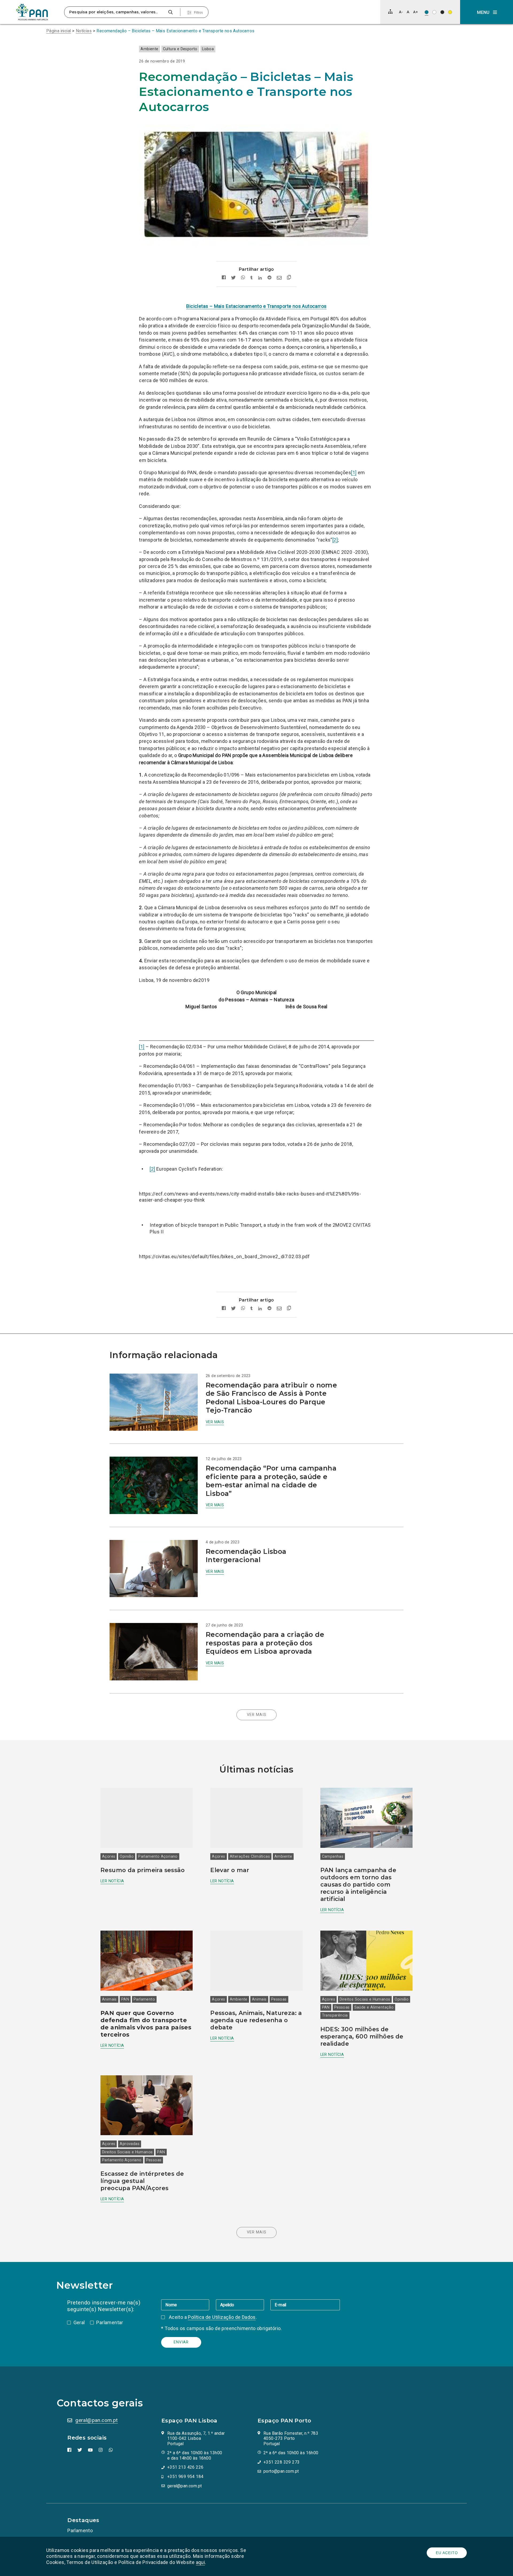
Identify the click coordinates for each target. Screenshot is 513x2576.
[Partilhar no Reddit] (269, 278)
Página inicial (59, 31)
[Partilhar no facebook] (224, 278)
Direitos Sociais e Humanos (365, 1999)
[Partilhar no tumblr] (252, 278)
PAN (125, 1999)
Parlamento (144, 1999)
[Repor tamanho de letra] (408, 12)
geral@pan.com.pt (96, 2420)
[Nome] (188, 2305)
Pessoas (279, 1999)
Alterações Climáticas (250, 1856)
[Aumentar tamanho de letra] (415, 12)
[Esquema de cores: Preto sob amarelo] (450, 12)
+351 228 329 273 (281, 2462)
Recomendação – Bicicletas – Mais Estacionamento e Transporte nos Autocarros (175, 31)
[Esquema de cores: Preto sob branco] (434, 12)
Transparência (335, 2015)
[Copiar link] (289, 278)
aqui (201, 2562)
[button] (487, 12)
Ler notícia (112, 1881)
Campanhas (333, 1856)
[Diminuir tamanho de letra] (401, 12)
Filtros (198, 13)
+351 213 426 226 (185, 2467)
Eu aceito (447, 2553)
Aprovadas (130, 2144)
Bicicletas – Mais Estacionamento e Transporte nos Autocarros (256, 306)
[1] (354, 473)
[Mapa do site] (390, 11)
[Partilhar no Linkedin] (260, 278)
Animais (109, 1999)
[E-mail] (305, 2305)
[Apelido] (243, 2305)
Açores (109, 1856)
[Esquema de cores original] (427, 12)
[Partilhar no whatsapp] (243, 278)
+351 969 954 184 (185, 2477)
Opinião (127, 1856)
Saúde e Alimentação (374, 2007)
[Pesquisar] (170, 12)
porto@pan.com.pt (281, 2471)
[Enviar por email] (279, 278)
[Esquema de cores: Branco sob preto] (442, 12)
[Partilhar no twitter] (233, 278)
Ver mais (215, 1422)
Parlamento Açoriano (158, 1856)
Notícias (84, 31)
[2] (335, 540)
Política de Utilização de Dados (222, 2317)
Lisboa (208, 49)
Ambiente (149, 49)
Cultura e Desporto (180, 49)
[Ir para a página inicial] (32, 12)
